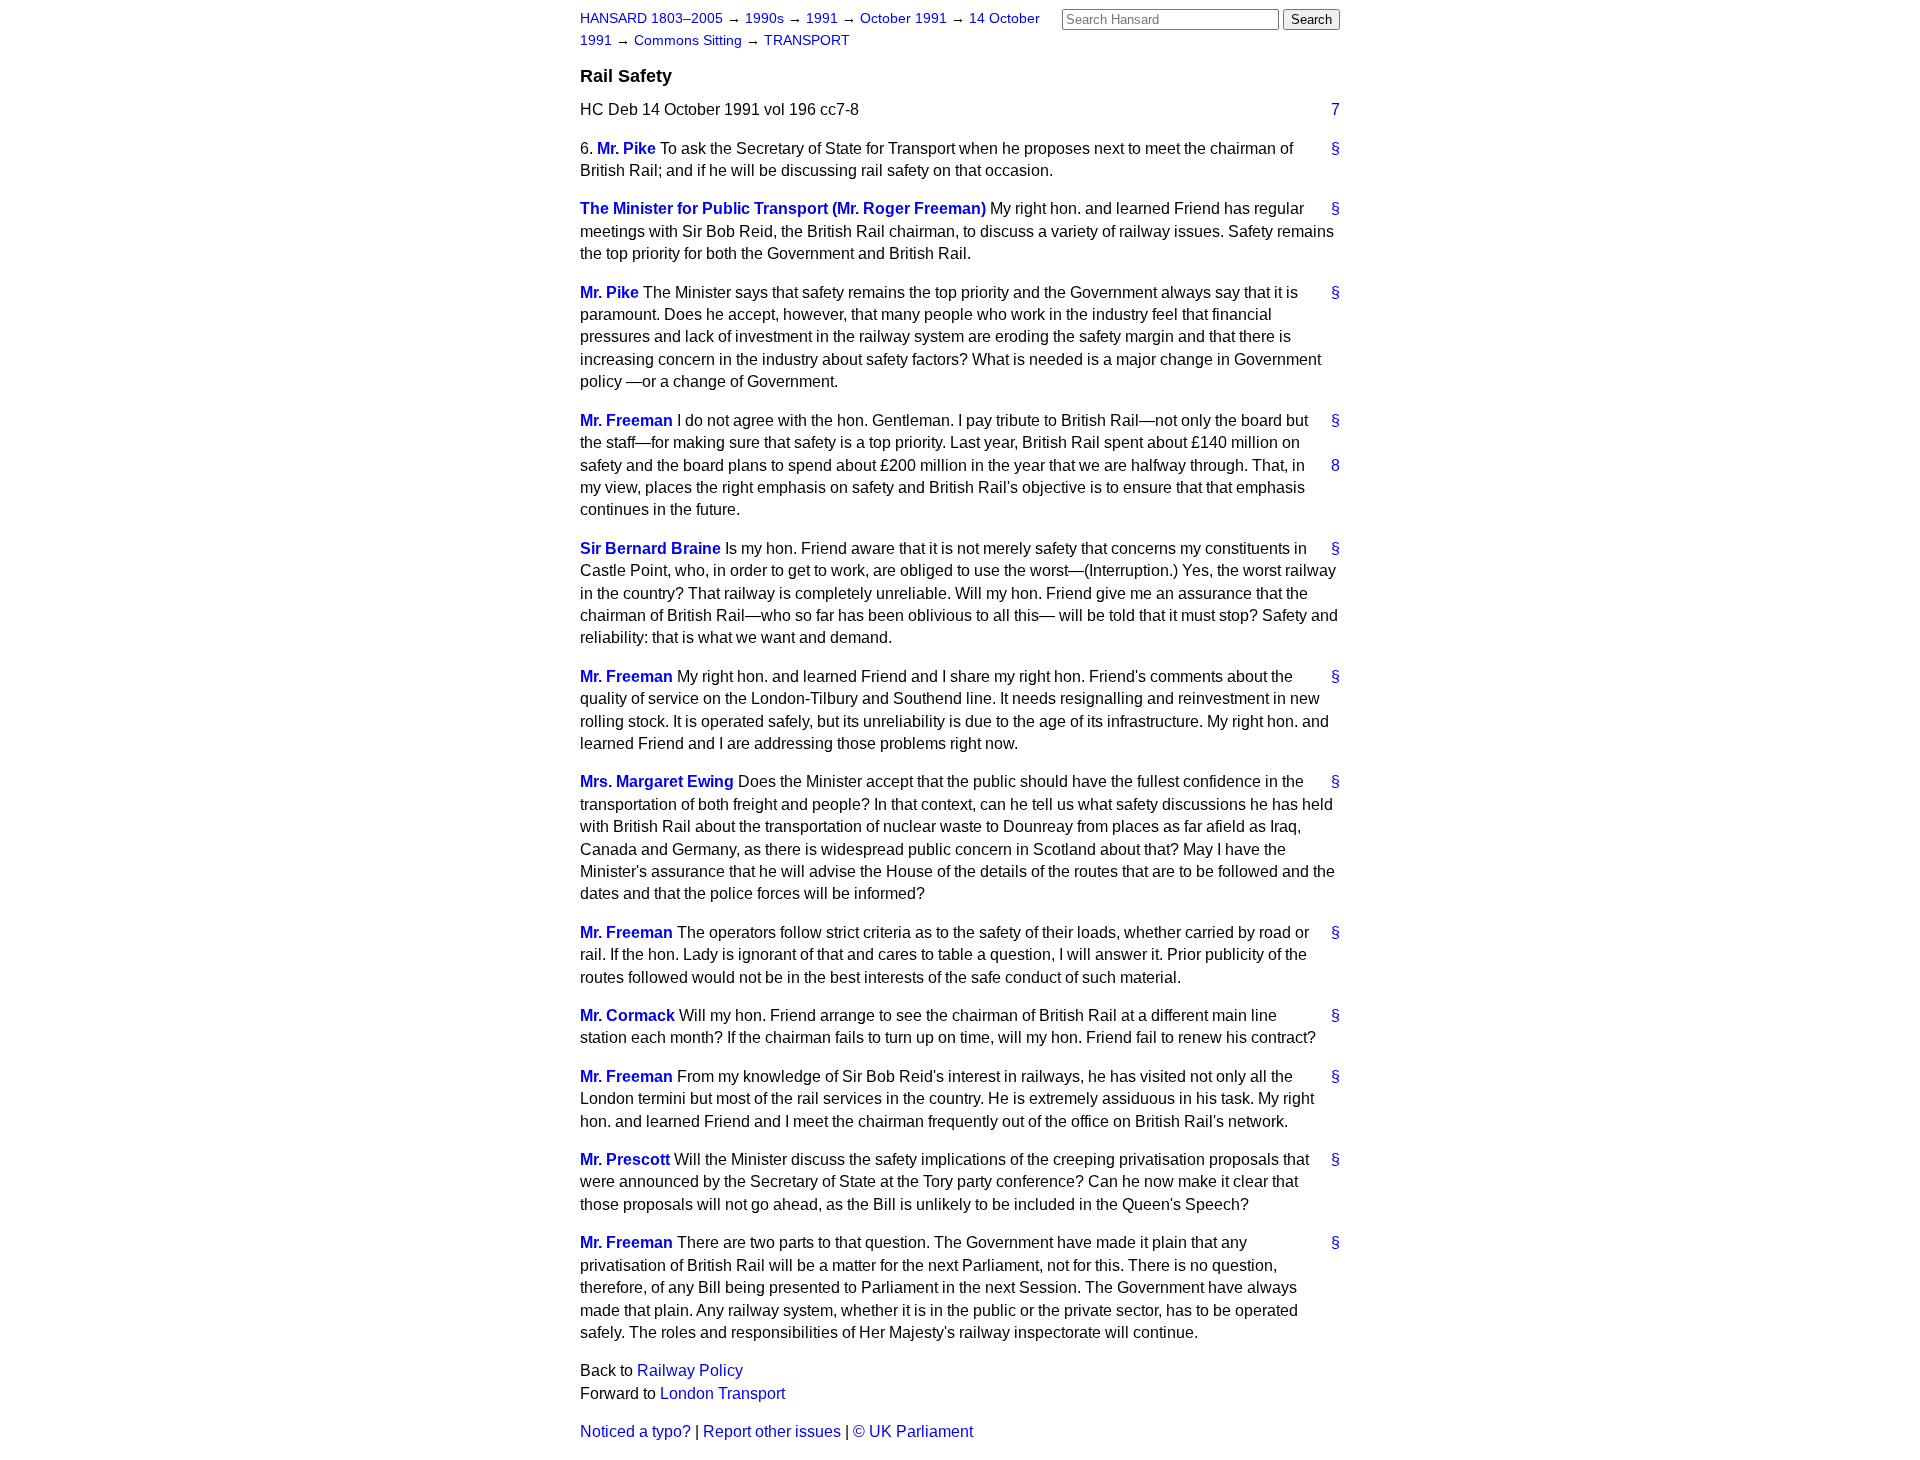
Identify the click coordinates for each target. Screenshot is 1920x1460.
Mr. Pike (626, 148)
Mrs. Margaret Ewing (657, 781)
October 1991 (905, 18)
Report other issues (772, 1431)
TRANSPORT (807, 40)
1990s (766, 18)
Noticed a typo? (635, 1431)
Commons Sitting (690, 40)
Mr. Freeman (626, 420)
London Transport (722, 1393)
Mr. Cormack (627, 1015)
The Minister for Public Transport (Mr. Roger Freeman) (783, 208)
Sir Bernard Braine (650, 548)
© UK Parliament (913, 1431)
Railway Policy (690, 1370)
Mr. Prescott (625, 1159)
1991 (824, 18)
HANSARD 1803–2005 (651, 18)
